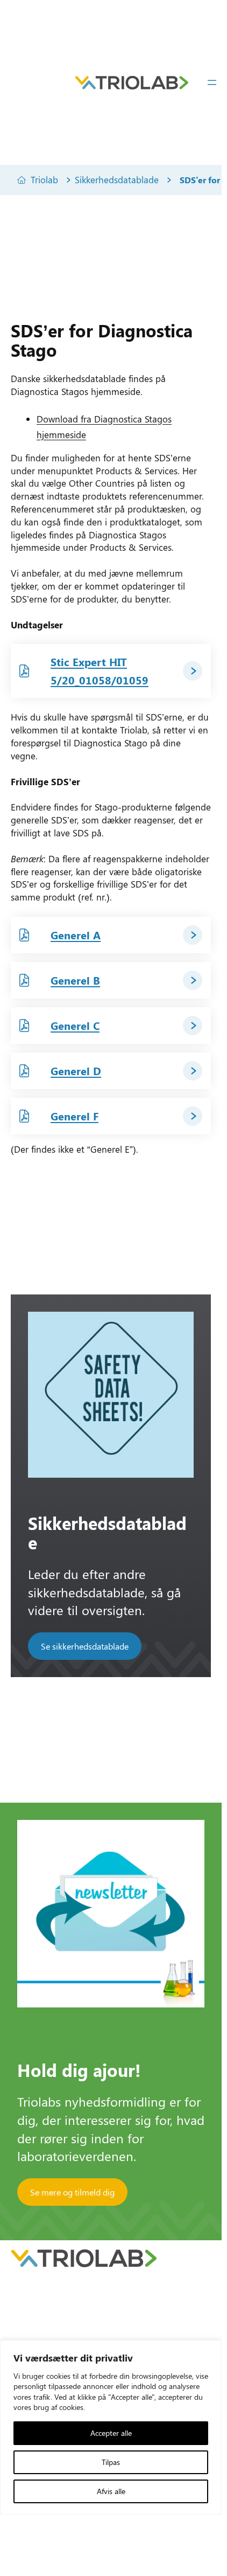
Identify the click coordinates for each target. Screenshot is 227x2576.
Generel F (75, 1116)
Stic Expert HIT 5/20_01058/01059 (100, 671)
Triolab (44, 179)
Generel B (75, 980)
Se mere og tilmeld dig (72, 2192)
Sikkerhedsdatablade (117, 179)
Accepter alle (111, 2433)
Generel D (76, 1071)
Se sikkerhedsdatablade (85, 1646)
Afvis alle (111, 2491)
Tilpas (111, 2462)
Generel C (75, 1025)
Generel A (76, 935)
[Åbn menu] (212, 82)
